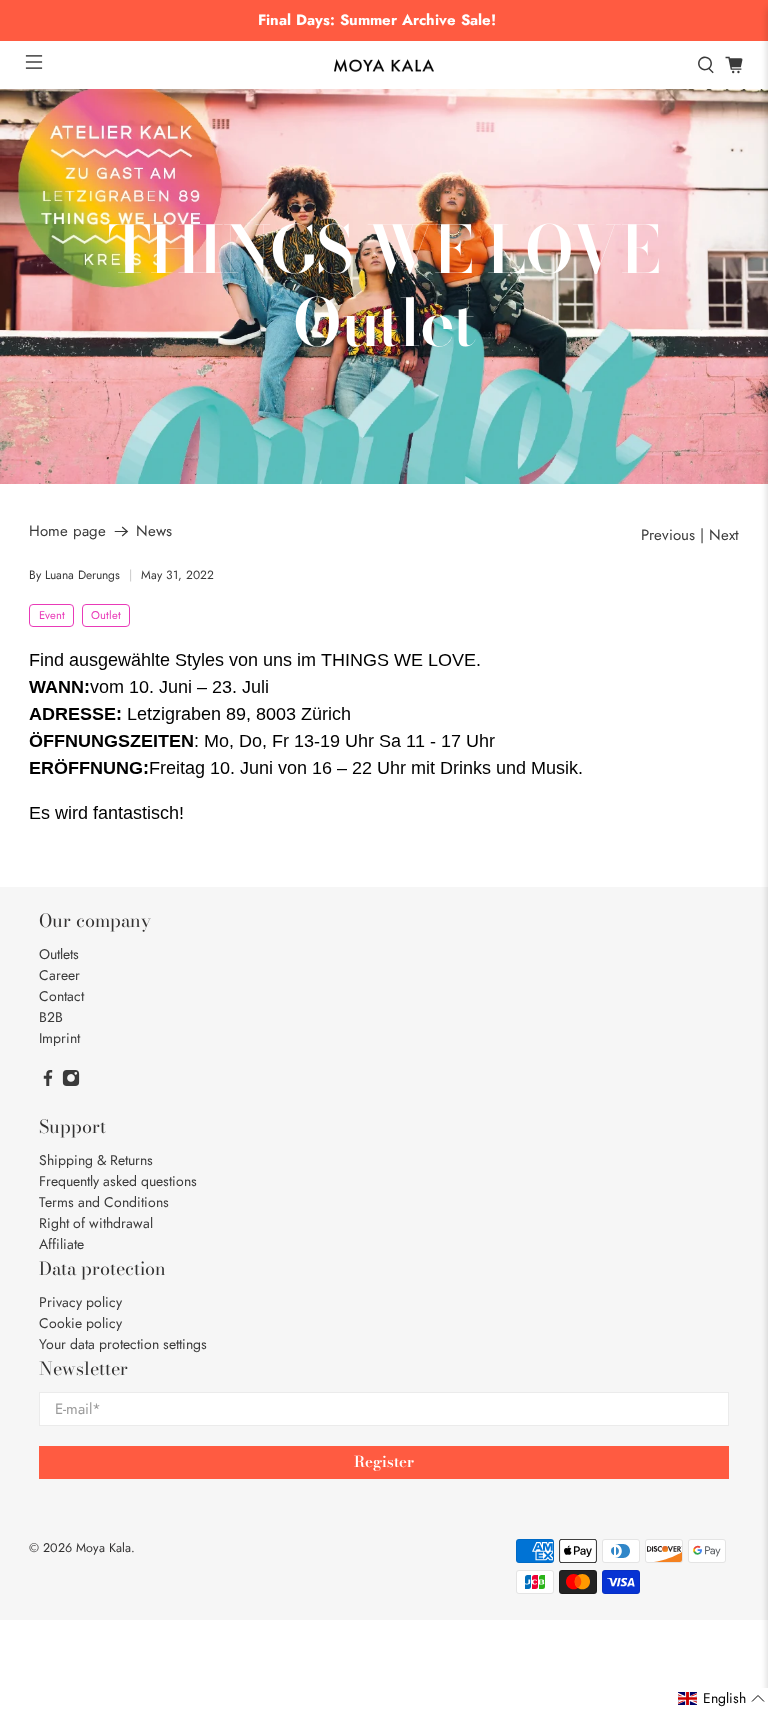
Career (59, 975)
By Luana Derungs (74, 575)
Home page (67, 531)
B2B (51, 1017)
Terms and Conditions (104, 1202)
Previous (668, 535)
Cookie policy (80, 1323)
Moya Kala (103, 1548)
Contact (61, 996)
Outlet (106, 615)
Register (384, 1461)
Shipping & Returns (96, 1160)
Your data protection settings (123, 1344)
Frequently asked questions (118, 1181)
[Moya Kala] (384, 66)
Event (52, 615)
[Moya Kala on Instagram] (71, 1082)
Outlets (59, 954)
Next (724, 535)
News (154, 531)
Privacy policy (80, 1302)
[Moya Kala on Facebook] (48, 1082)
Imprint (59, 1038)
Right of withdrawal (96, 1223)
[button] (722, 1698)
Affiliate (61, 1244)
